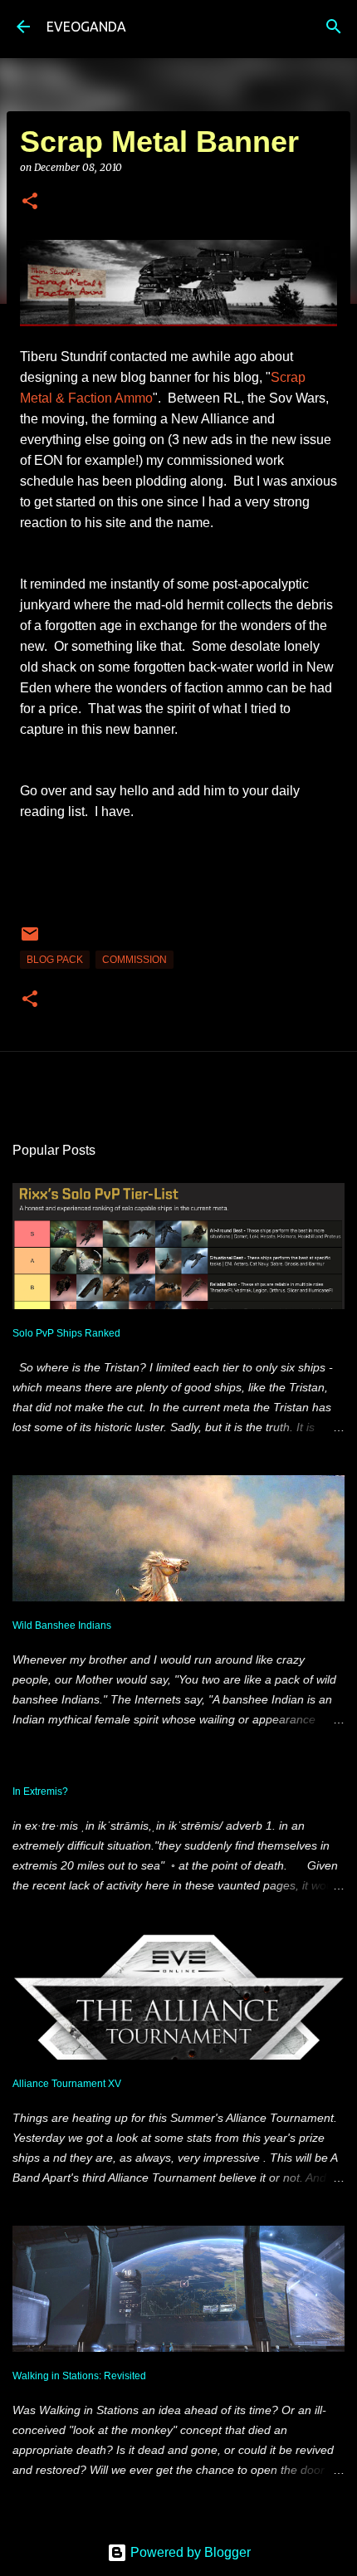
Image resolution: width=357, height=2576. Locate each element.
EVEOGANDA (86, 27)
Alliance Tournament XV (67, 2084)
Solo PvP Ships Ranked (66, 1333)
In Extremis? (40, 1791)
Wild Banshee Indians (62, 1625)
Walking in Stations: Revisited (79, 2376)
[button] (30, 202)
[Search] (334, 27)
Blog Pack (55, 960)
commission (134, 960)
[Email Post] (30, 941)
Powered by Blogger (189, 2552)
